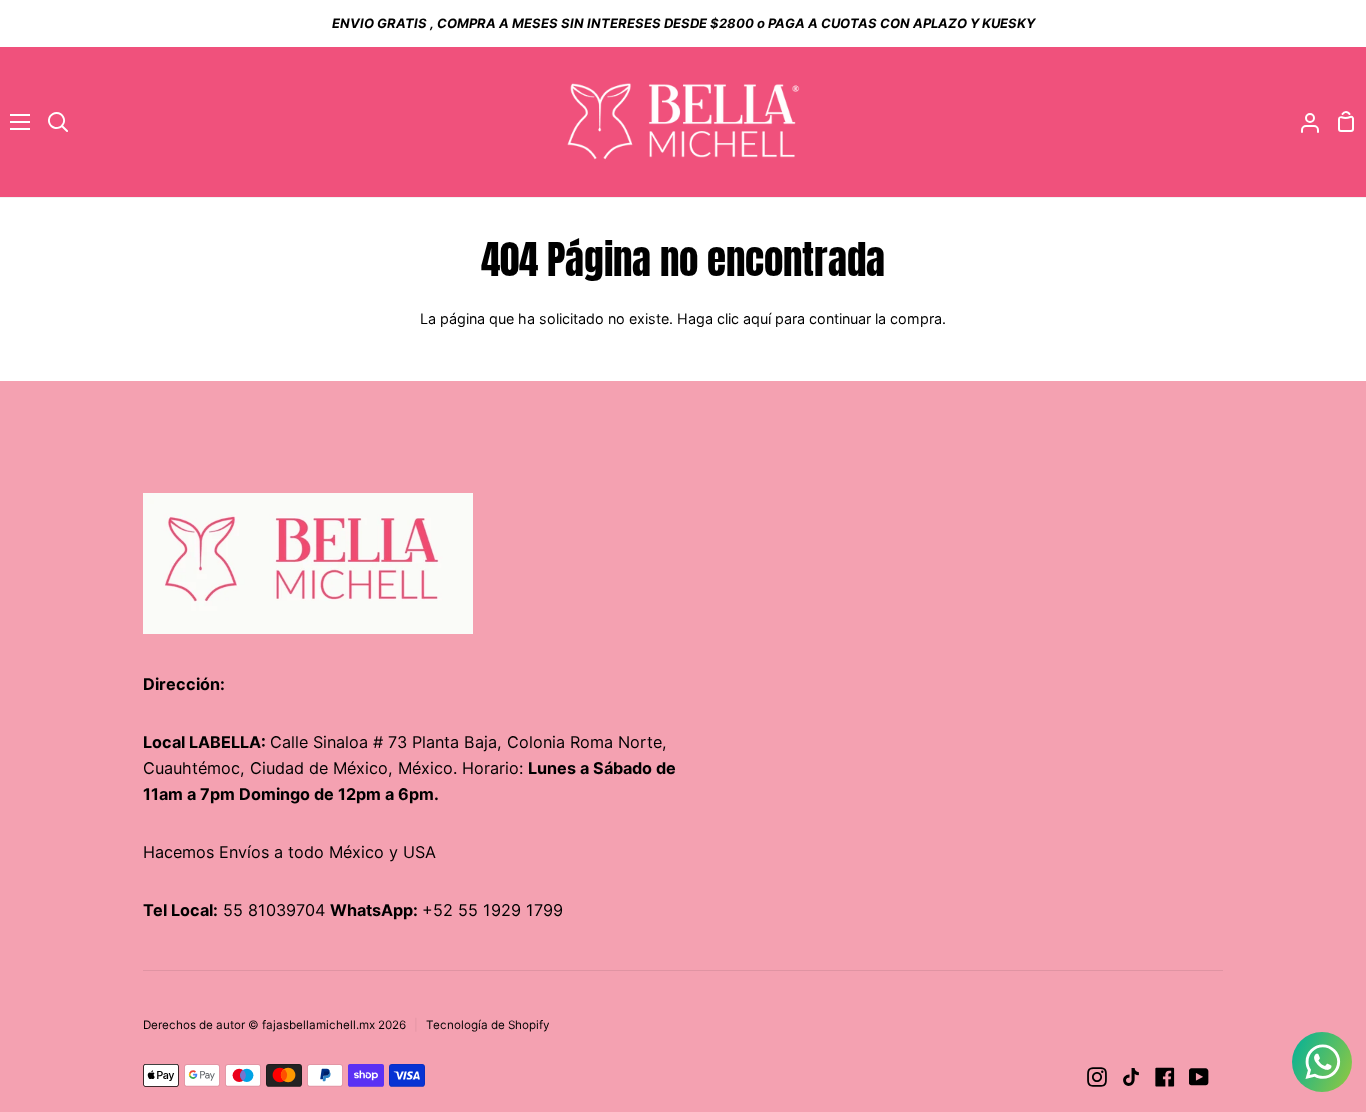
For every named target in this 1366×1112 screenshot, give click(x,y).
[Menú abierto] (16, 122)
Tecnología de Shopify (488, 1025)
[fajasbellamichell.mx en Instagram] (1097, 1077)
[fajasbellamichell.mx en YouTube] (1199, 1077)
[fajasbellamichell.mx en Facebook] (1165, 1077)
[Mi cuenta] (1302, 122)
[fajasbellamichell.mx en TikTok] (1131, 1077)
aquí (757, 318)
